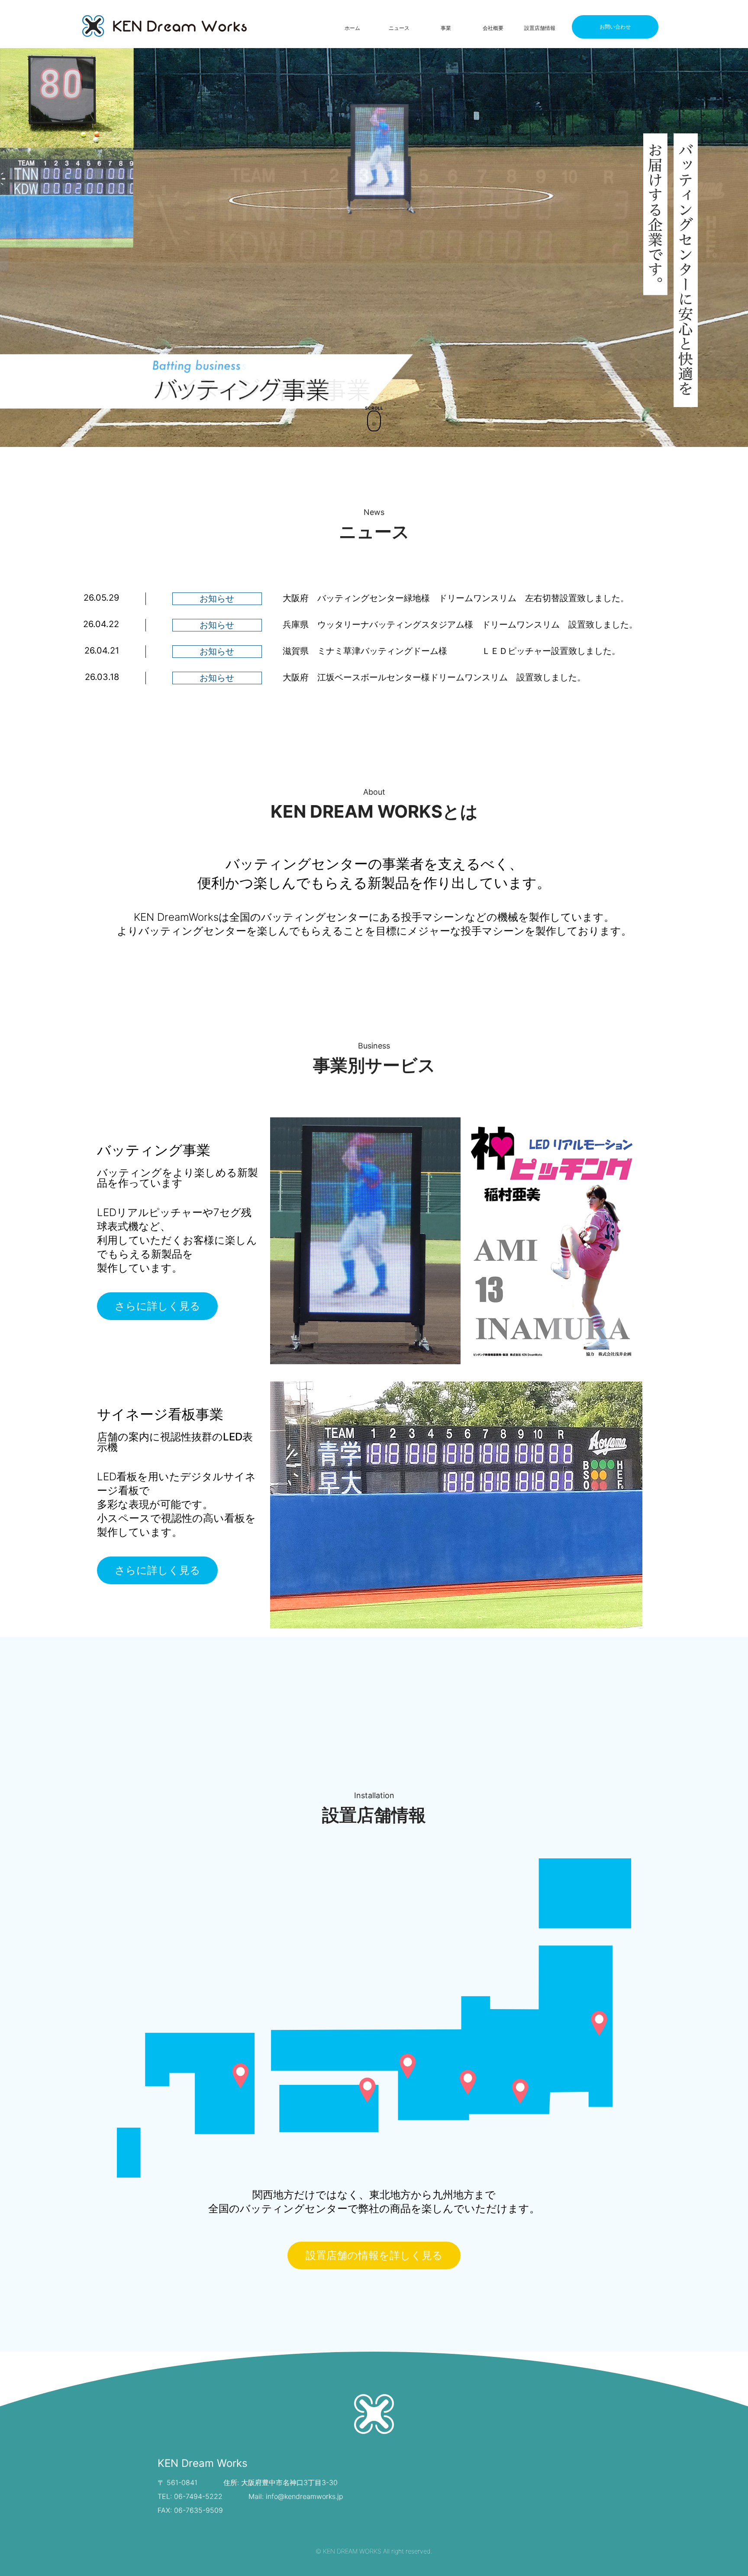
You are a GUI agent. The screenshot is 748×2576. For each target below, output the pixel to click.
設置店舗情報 (540, 28)
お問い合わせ (615, 27)
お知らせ (217, 599)
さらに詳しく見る (158, 1306)
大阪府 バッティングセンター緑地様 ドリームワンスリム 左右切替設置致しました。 (456, 598)
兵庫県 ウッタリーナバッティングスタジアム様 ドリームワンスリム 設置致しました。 (460, 625)
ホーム (352, 28)
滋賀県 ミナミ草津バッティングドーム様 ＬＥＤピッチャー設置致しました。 (451, 651)
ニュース (399, 28)
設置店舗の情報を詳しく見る (374, 2255)
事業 (446, 28)
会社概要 (493, 28)
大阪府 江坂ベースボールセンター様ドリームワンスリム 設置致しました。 (434, 677)
